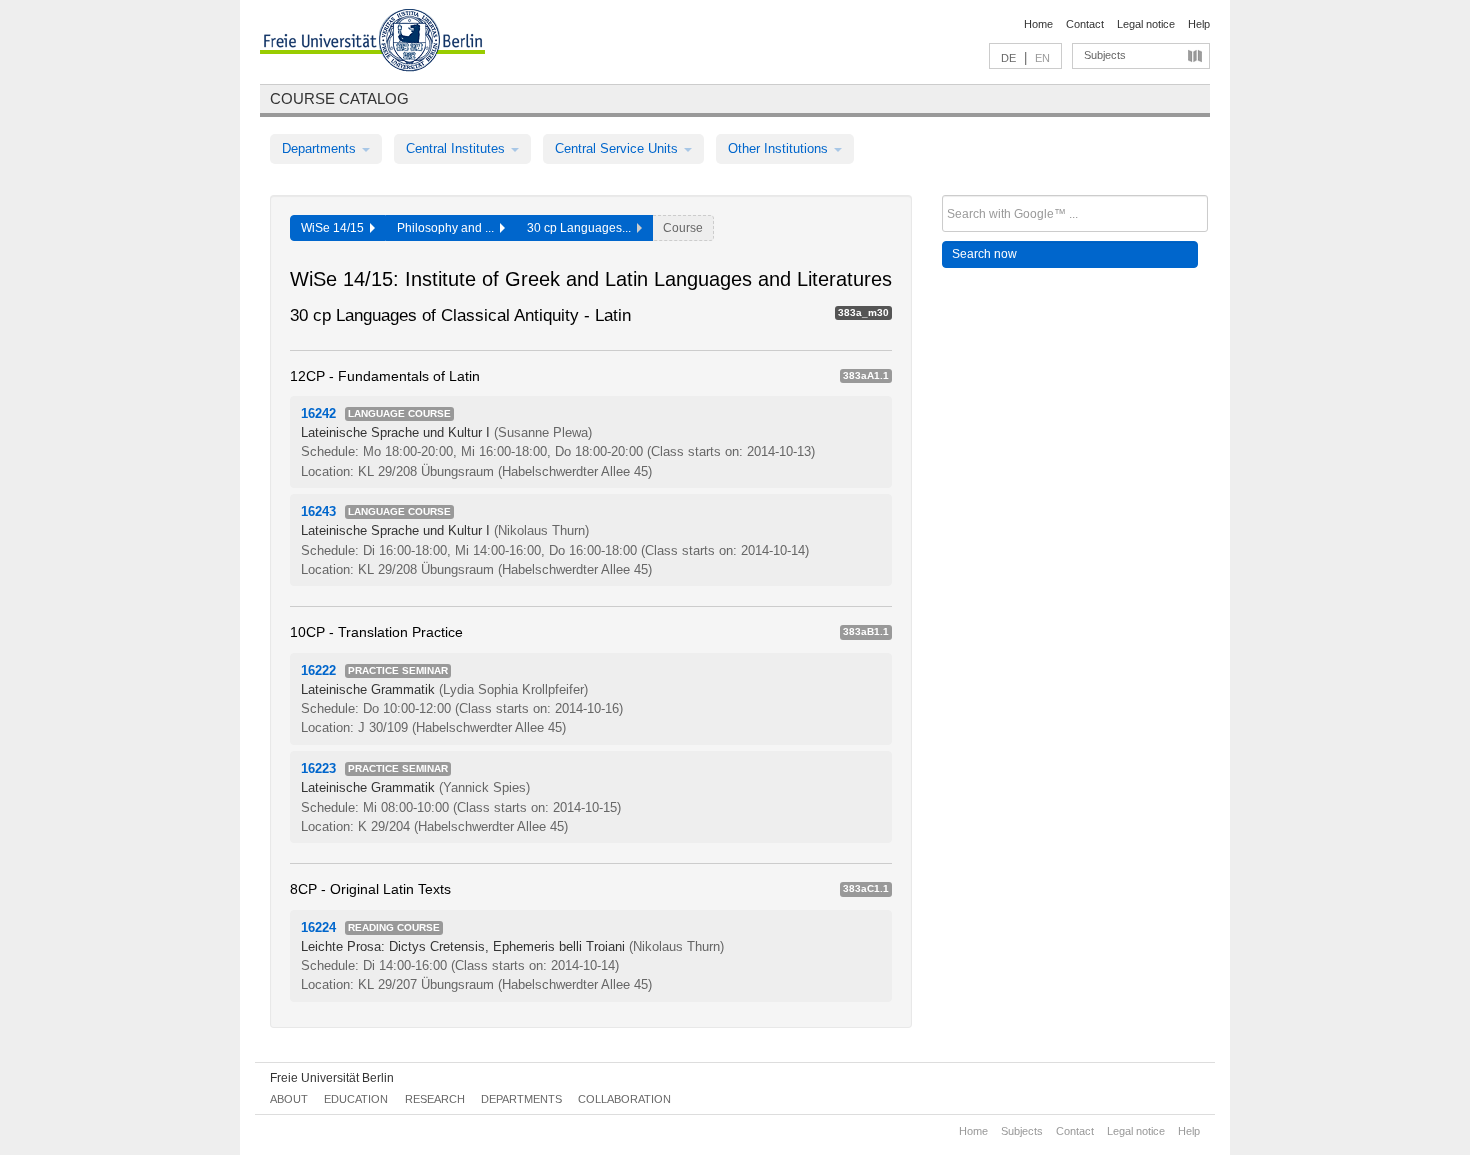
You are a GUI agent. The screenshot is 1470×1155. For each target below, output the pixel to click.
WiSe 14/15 (335, 228)
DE (1008, 58)
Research (435, 1099)
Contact (1085, 24)
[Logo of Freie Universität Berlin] (372, 43)
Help (1199, 24)
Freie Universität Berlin (332, 1078)
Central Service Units (618, 148)
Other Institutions (780, 148)
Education (356, 1099)
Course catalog (339, 98)
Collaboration (624, 1099)
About (289, 1099)
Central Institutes (457, 148)
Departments (321, 148)
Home (1038, 24)
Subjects (1105, 55)
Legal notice (1146, 24)
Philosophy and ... (448, 228)
